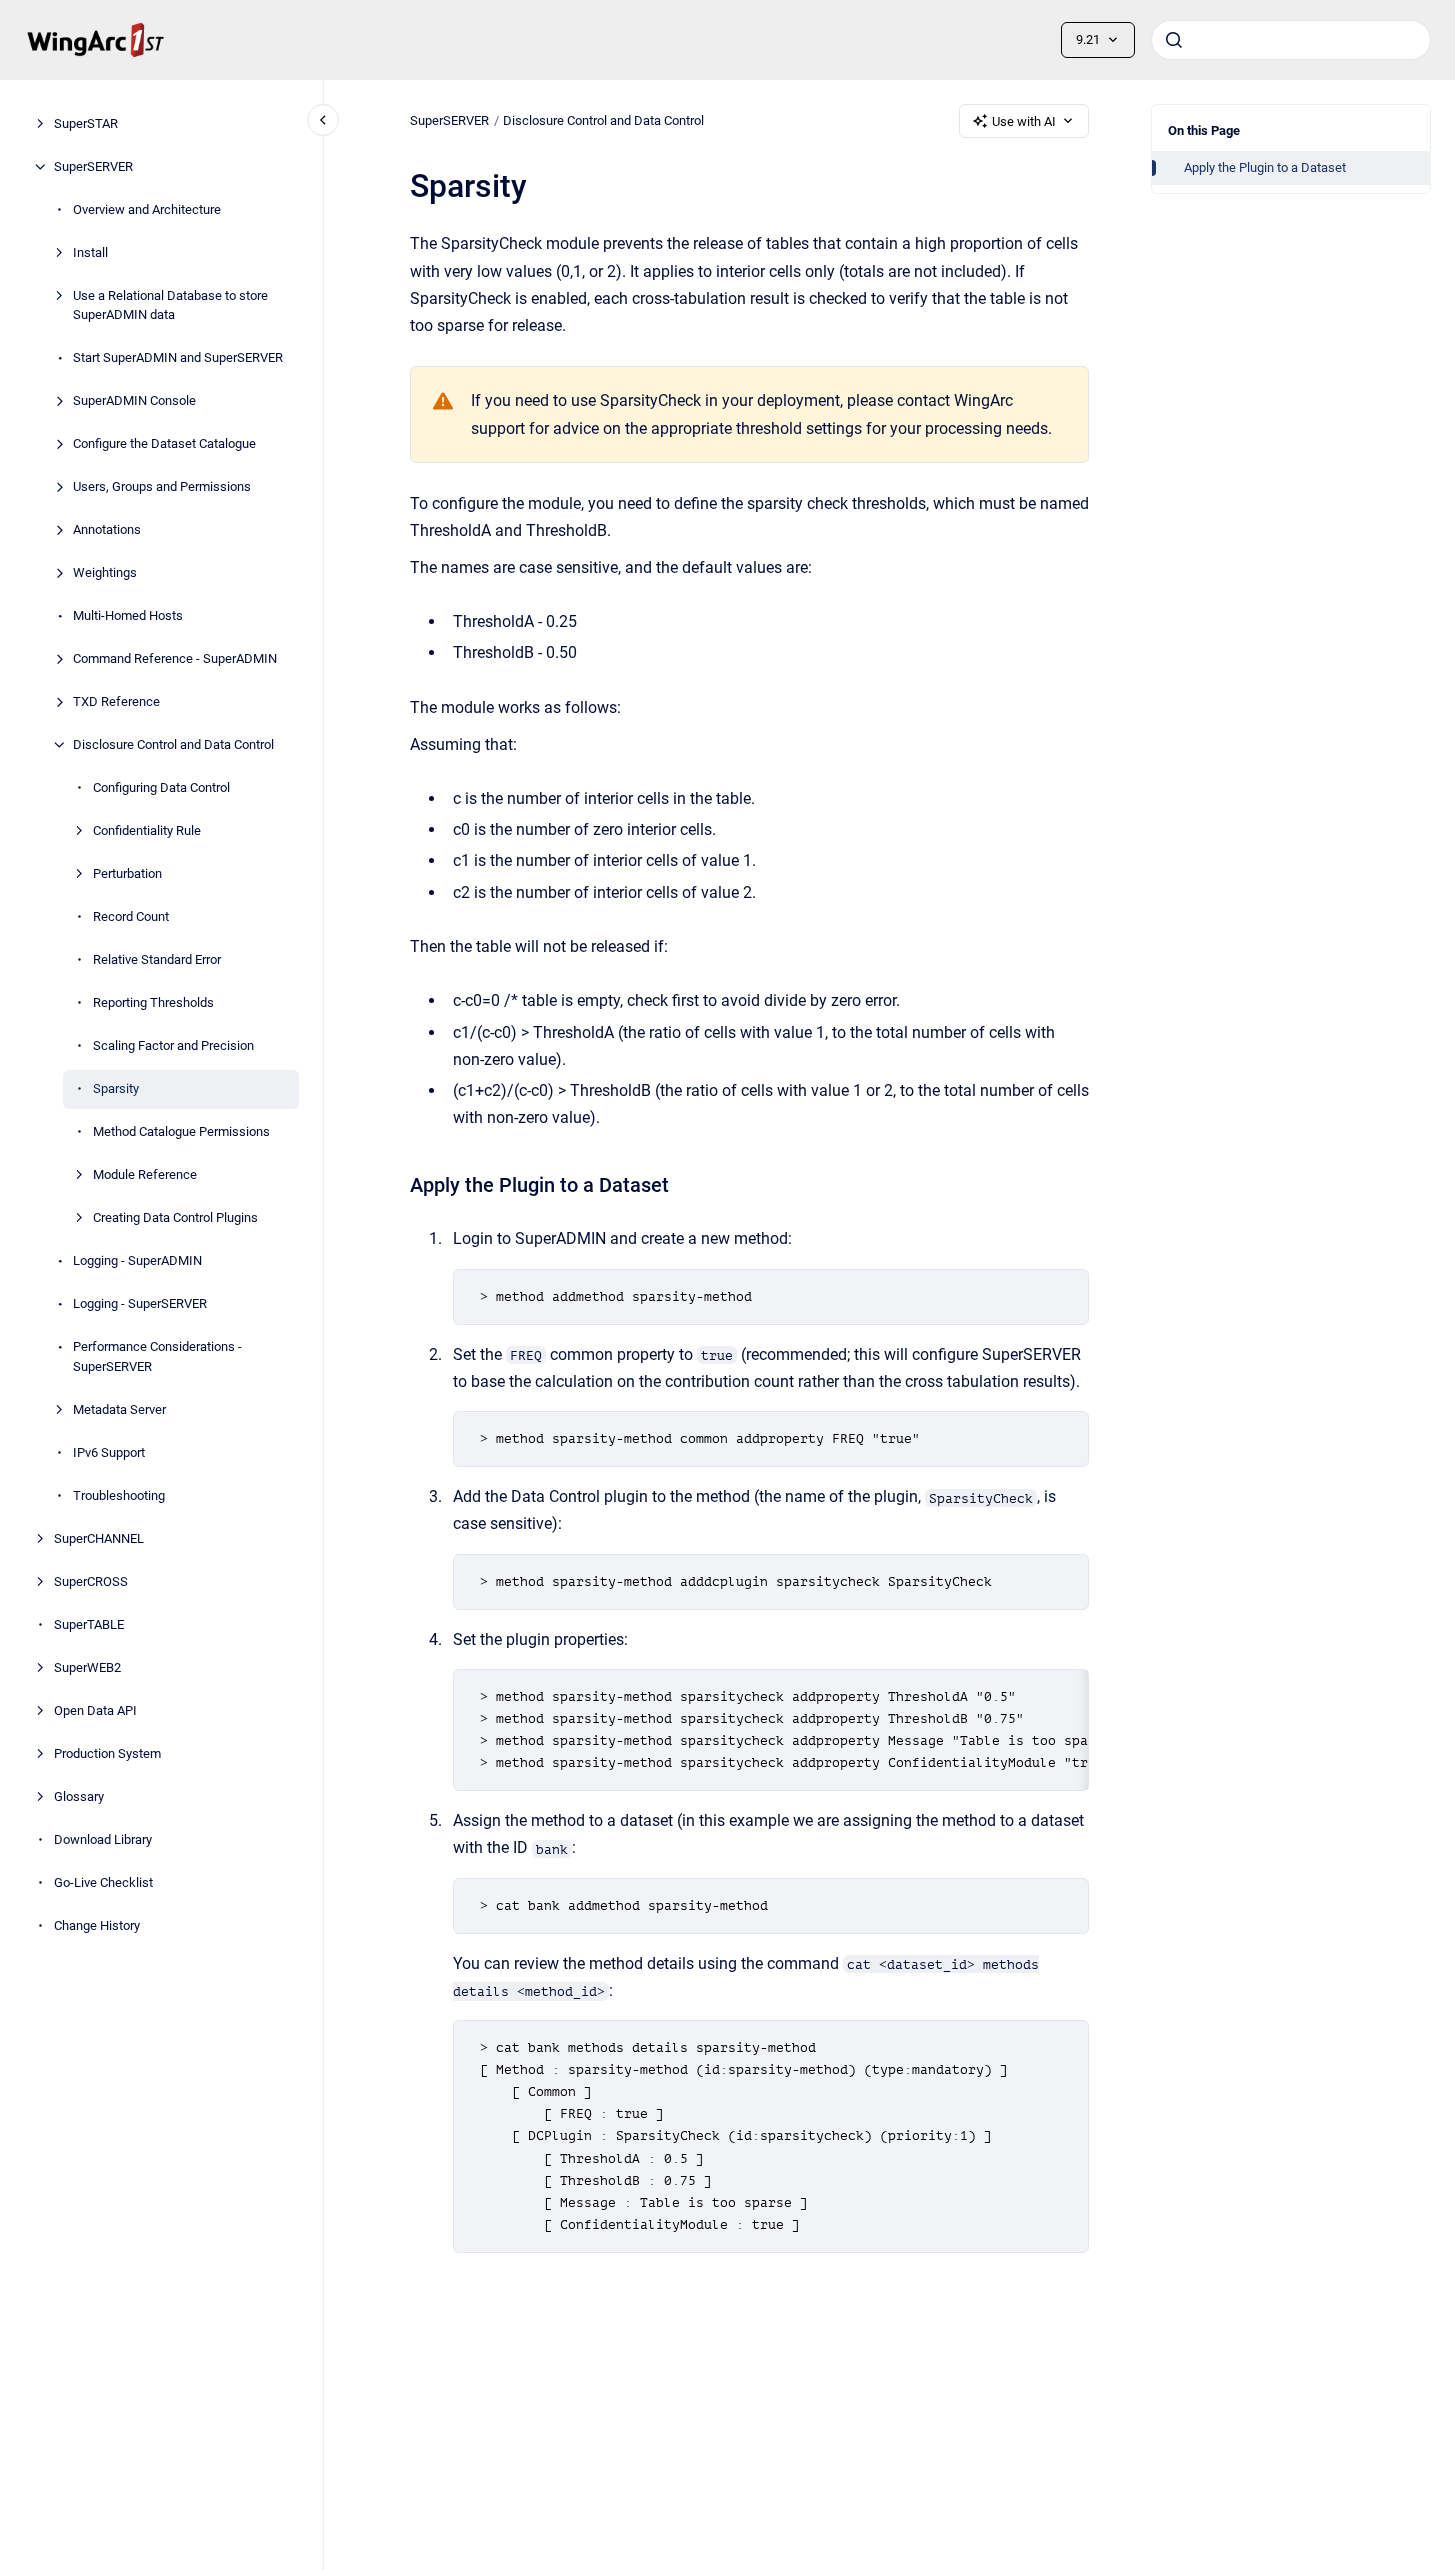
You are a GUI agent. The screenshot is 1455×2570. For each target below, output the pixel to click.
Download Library (103, 1839)
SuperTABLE (89, 1624)
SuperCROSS (91, 1581)
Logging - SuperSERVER (140, 1303)
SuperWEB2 (87, 1667)
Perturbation (127, 873)
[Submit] (1174, 40)
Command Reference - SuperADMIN (175, 658)
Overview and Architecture (147, 209)
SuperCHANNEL (99, 1538)
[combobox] (1291, 40)
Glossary (79, 1796)
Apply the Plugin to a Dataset (1265, 167)
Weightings (105, 572)
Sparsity (116, 1088)
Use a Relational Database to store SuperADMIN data (170, 305)
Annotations (107, 529)
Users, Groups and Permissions (162, 486)
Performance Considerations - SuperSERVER (157, 1356)
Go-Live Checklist (103, 1882)
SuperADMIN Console (134, 400)
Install (90, 252)
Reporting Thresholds (153, 1002)
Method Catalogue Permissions (181, 1131)
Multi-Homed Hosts (128, 615)
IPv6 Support (109, 1452)
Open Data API (95, 1710)
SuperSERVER (93, 166)
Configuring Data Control (161, 787)
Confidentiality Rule (147, 830)
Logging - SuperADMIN (137, 1260)
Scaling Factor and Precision (173, 1045)
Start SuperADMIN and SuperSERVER (178, 357)
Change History (97, 1925)
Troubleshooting (119, 1495)
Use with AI (1024, 121)
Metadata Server (119, 1409)
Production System (107, 1753)
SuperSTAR (86, 123)
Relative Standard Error (157, 959)
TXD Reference (116, 701)
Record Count (131, 916)
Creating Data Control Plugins (175, 1217)
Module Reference (145, 1174)
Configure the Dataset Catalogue (164, 443)
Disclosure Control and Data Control (173, 744)
